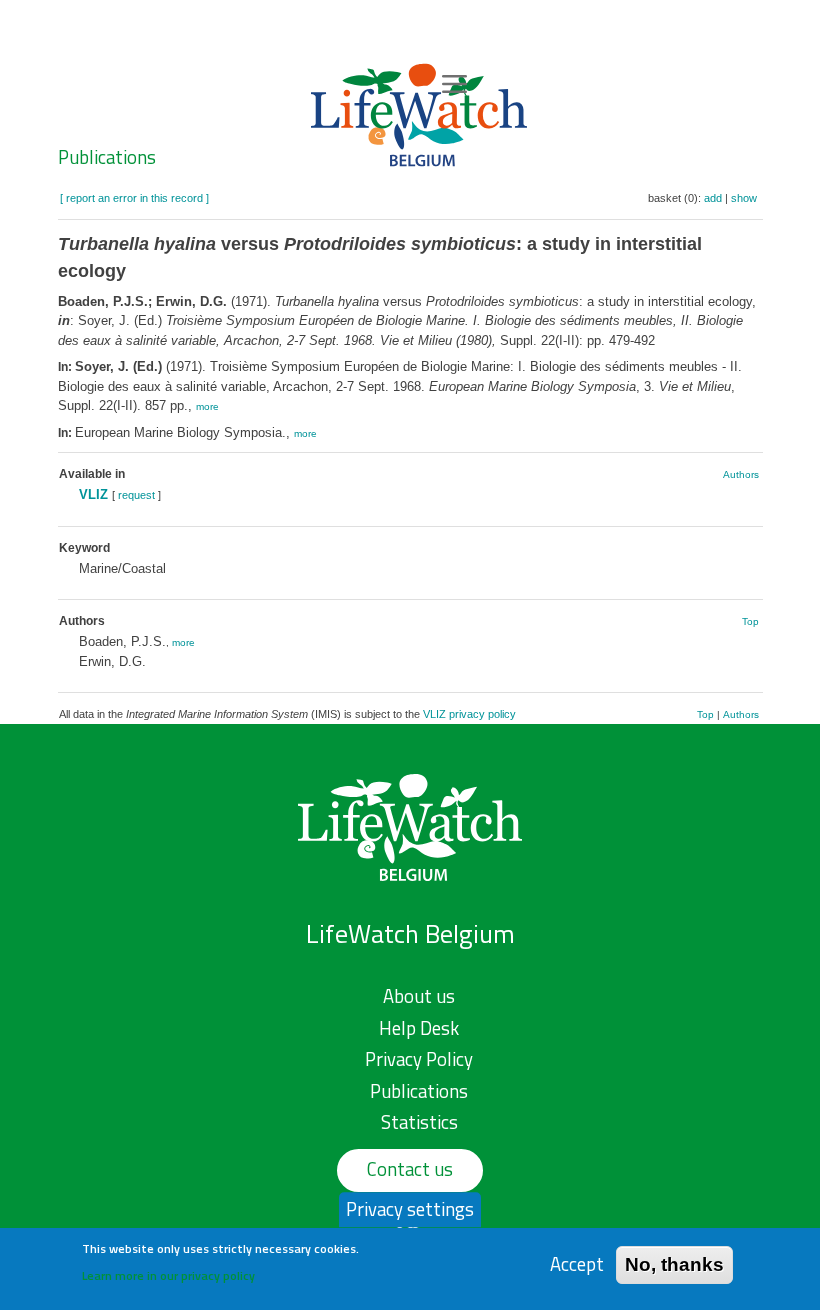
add (713, 198)
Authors (741, 474)
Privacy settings (410, 1209)
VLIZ (93, 494)
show (744, 198)
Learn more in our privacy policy (168, 1275)
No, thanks (674, 1264)
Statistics (419, 1122)
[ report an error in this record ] (134, 198)
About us (419, 996)
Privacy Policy (419, 1059)
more (207, 406)
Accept (577, 1264)
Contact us (410, 1169)
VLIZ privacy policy (469, 714)
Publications (107, 157)
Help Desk (419, 1028)
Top (750, 621)
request (136, 495)
